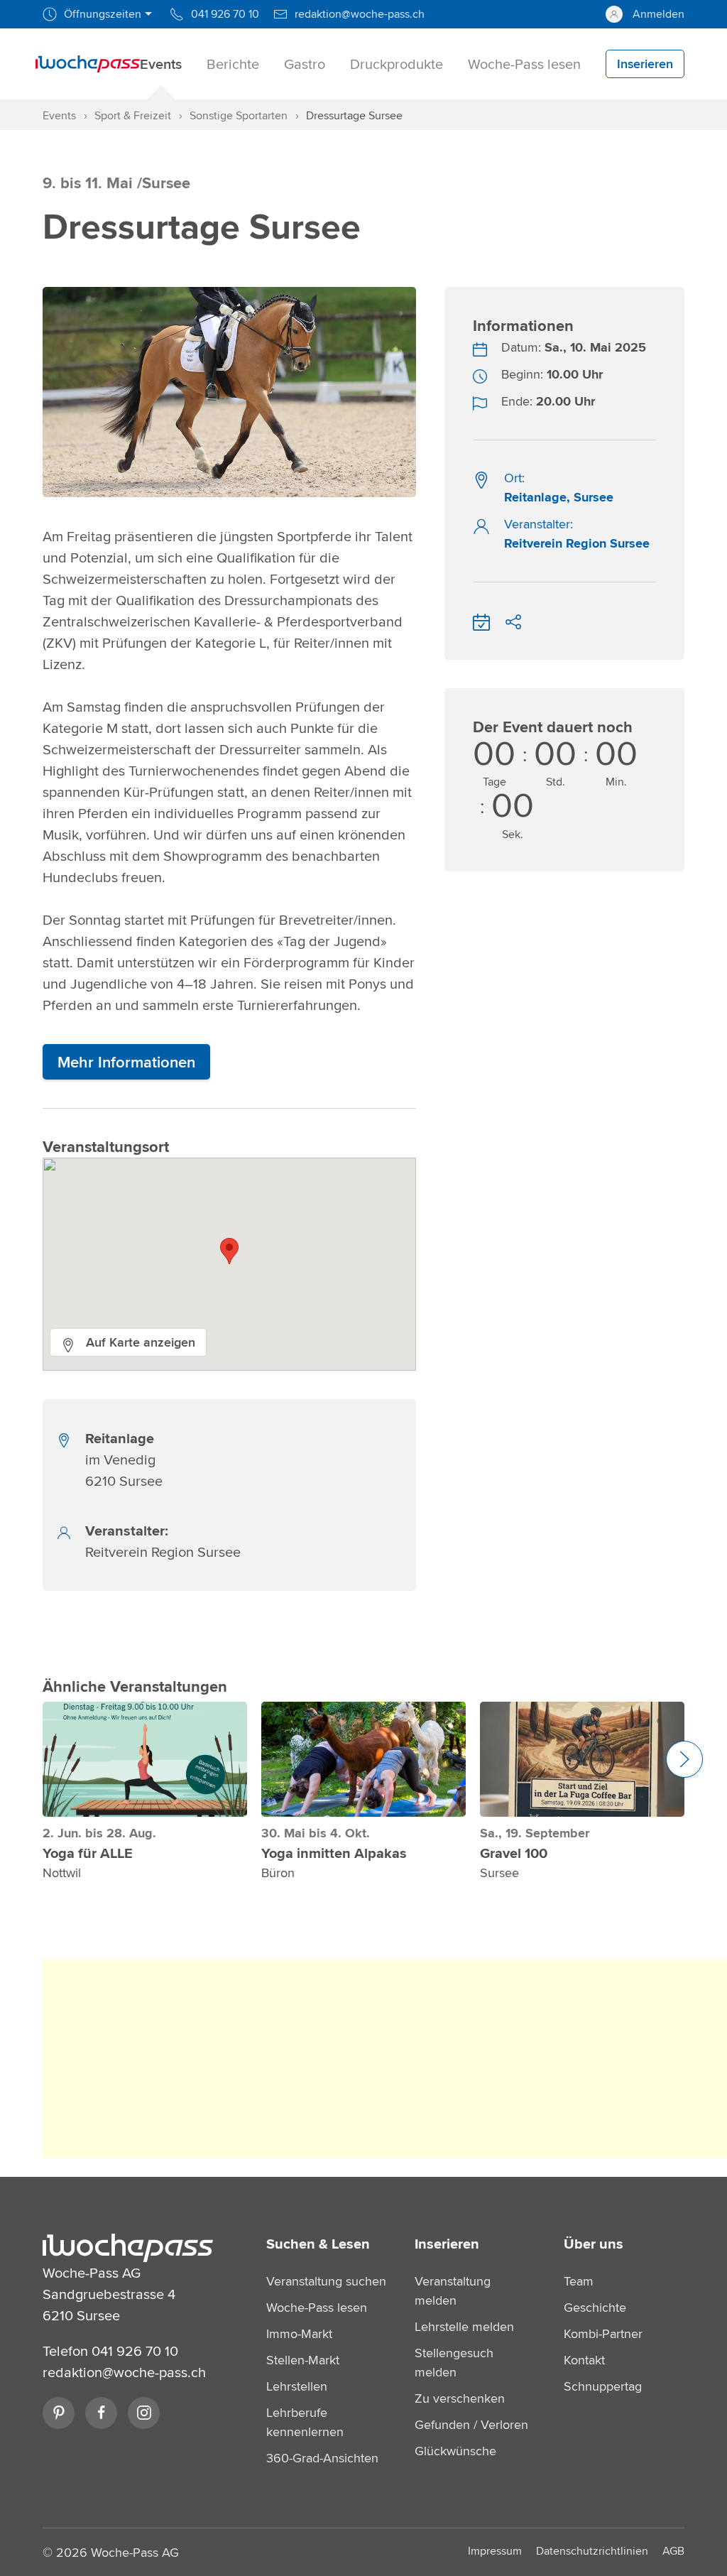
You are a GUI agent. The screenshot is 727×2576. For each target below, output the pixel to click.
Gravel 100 (514, 1853)
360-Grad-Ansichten (322, 2458)
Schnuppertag (603, 2386)
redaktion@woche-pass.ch (124, 2372)
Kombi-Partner (603, 2333)
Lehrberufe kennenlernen (305, 2422)
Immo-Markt (299, 2333)
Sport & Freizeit (133, 115)
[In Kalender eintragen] (481, 620)
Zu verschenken (460, 2398)
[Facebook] (101, 2413)
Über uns (594, 2244)
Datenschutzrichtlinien (592, 2551)
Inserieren (447, 2244)
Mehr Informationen (126, 1062)
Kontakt (584, 2360)
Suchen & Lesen (318, 2244)
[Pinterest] (59, 2413)
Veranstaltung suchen (326, 2281)
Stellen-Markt (303, 2360)
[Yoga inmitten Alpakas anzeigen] (363, 1759)
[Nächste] (684, 1759)
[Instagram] (144, 2413)
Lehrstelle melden (464, 2326)
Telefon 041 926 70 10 (110, 2351)
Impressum (495, 2551)
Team (579, 2281)
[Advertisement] (385, 2058)
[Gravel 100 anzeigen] (582, 1759)
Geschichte (595, 2307)
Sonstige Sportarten (239, 115)
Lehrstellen (297, 2386)
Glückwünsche (455, 2451)
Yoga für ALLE (88, 1853)
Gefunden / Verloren (471, 2424)
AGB (673, 2551)
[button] (229, 1251)
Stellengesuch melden (454, 2362)
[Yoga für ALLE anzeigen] (145, 1759)
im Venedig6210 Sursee (124, 1459)
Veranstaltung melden (453, 2290)
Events (59, 115)
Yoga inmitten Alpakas (334, 1853)
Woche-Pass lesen (317, 2307)
